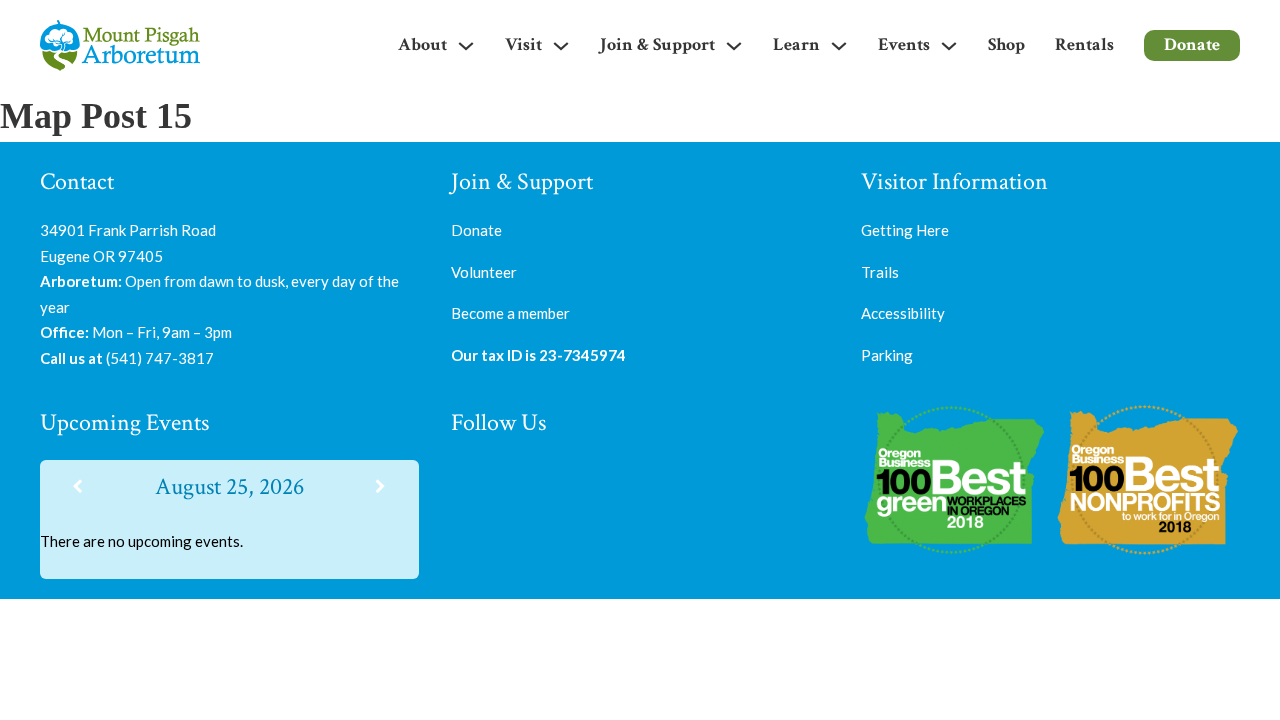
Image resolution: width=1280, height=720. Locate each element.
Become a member (510, 313)
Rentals (1084, 44)
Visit (523, 44)
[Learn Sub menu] (839, 46)
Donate (1192, 44)
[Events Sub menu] (949, 46)
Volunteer (484, 272)
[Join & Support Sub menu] (734, 46)
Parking (887, 355)
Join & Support (657, 44)
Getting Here (905, 230)
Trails (880, 272)
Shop (1006, 44)
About (422, 44)
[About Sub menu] (466, 46)
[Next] (381, 486)
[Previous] (78, 486)
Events (904, 44)
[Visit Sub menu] (561, 46)
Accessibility (903, 313)
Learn (796, 44)
